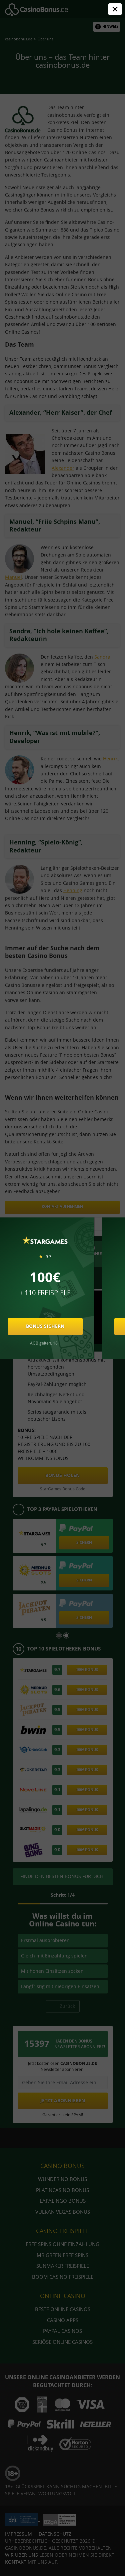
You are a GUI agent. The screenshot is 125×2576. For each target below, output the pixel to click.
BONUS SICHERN (45, 1326)
